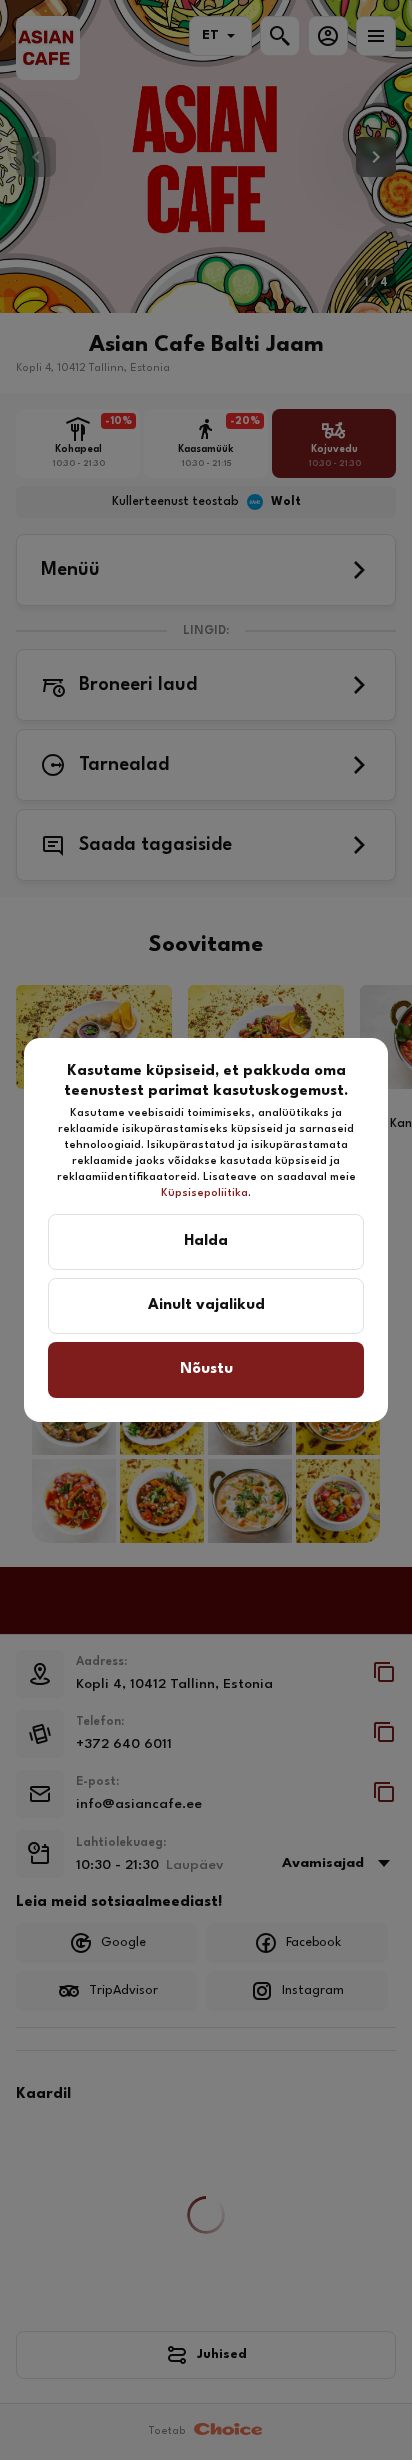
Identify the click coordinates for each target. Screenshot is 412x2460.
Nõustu (206, 1369)
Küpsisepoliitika (204, 1193)
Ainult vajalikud (206, 1305)
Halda (206, 1241)
